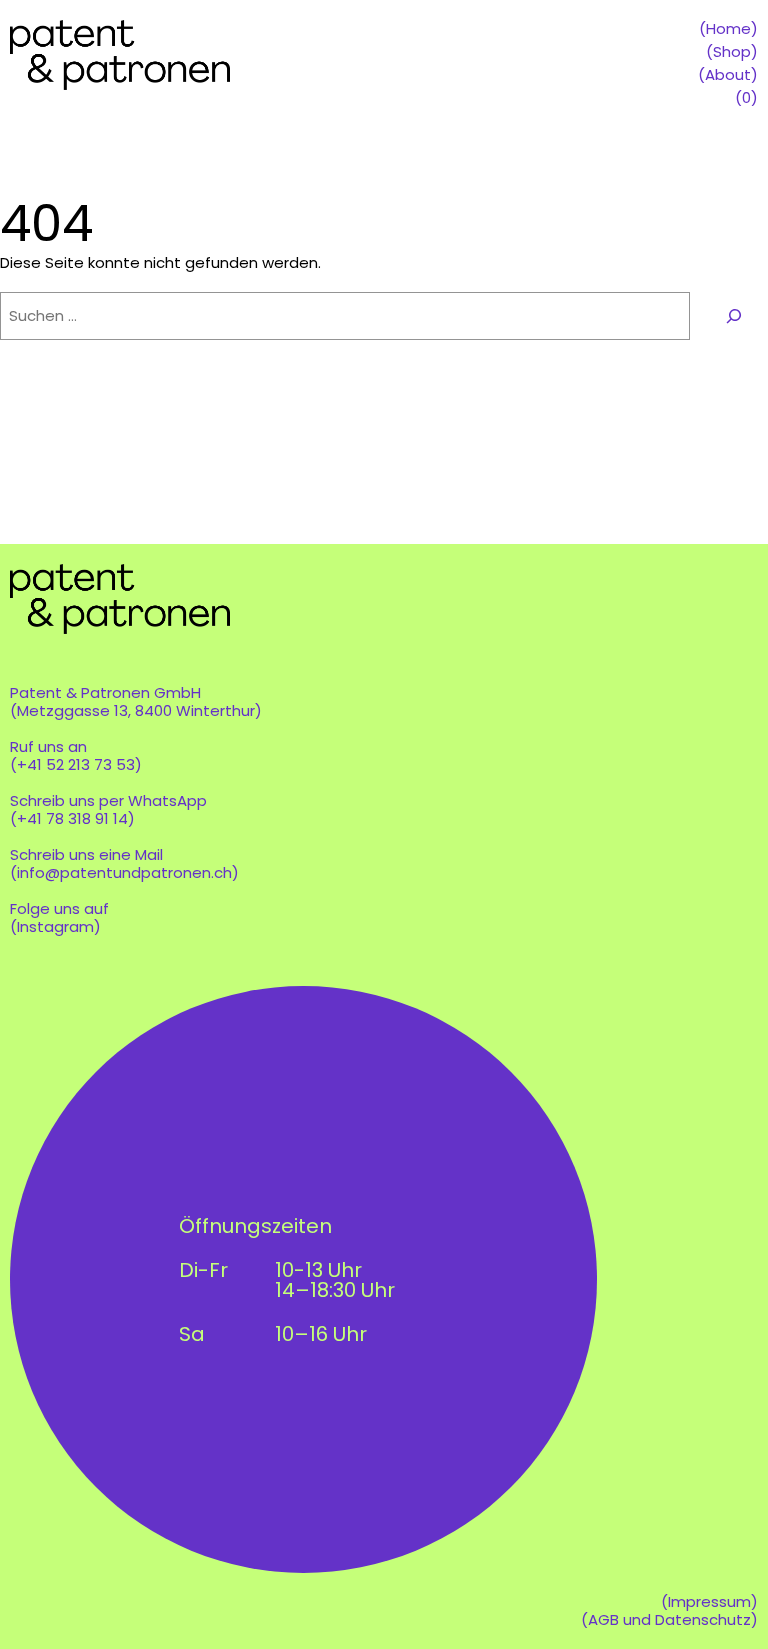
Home (728, 28)
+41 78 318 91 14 (72, 818)
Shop (732, 51)
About (728, 74)
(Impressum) (709, 1601)
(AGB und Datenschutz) (669, 1619)
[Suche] (734, 316)
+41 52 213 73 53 (76, 764)
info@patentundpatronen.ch (124, 872)
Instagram (55, 926)
